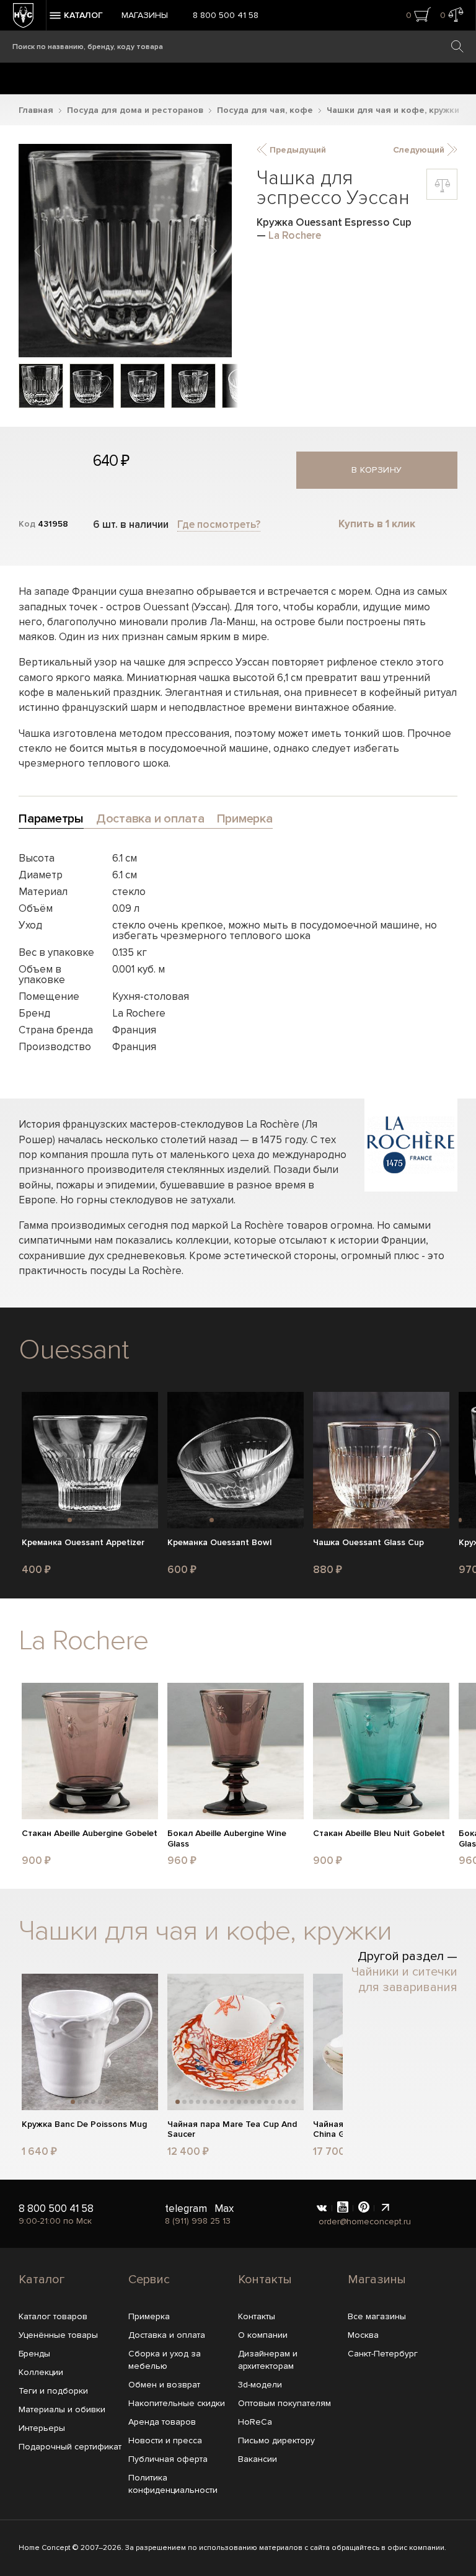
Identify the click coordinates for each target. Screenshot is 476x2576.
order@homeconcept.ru (365, 2222)
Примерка (149, 2316)
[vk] (322, 2208)
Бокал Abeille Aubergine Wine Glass (227, 1839)
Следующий (420, 150)
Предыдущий (297, 150)
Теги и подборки (53, 2391)
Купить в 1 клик (377, 524)
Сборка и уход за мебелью (165, 2360)
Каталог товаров (53, 2316)
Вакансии (258, 2459)
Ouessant (73, 1350)
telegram (186, 2208)
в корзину (377, 470)
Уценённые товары (58, 2335)
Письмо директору (276, 2440)
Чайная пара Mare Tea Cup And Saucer (232, 2130)
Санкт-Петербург (383, 2354)
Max (224, 2208)
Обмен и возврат (164, 2385)
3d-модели (260, 2385)
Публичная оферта (168, 2459)
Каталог (42, 2280)
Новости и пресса (165, 2440)
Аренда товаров (162, 2422)
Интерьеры (42, 2428)
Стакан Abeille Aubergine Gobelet (90, 1834)
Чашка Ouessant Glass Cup (368, 1543)
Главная (36, 110)
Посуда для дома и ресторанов (135, 110)
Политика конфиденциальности (173, 2484)
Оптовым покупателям (284, 2403)
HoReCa (255, 2422)
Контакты (265, 2280)
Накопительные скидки (177, 2403)
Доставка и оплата (167, 2335)
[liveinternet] (385, 2208)
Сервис (149, 2280)
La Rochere (295, 235)
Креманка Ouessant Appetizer (83, 1543)
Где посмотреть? (219, 524)
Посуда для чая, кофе (265, 110)
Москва (363, 2335)
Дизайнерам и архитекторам (268, 2360)
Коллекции (41, 2372)
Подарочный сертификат (70, 2447)
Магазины (145, 15)
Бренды (34, 2354)
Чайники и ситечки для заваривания (404, 1980)
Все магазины (377, 2316)
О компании (263, 2335)
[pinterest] (364, 2208)
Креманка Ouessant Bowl (219, 1543)
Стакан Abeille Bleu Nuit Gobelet (379, 1834)
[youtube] (343, 2208)
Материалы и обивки (62, 2409)
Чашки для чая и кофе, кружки (393, 110)
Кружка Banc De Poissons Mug (84, 2124)
